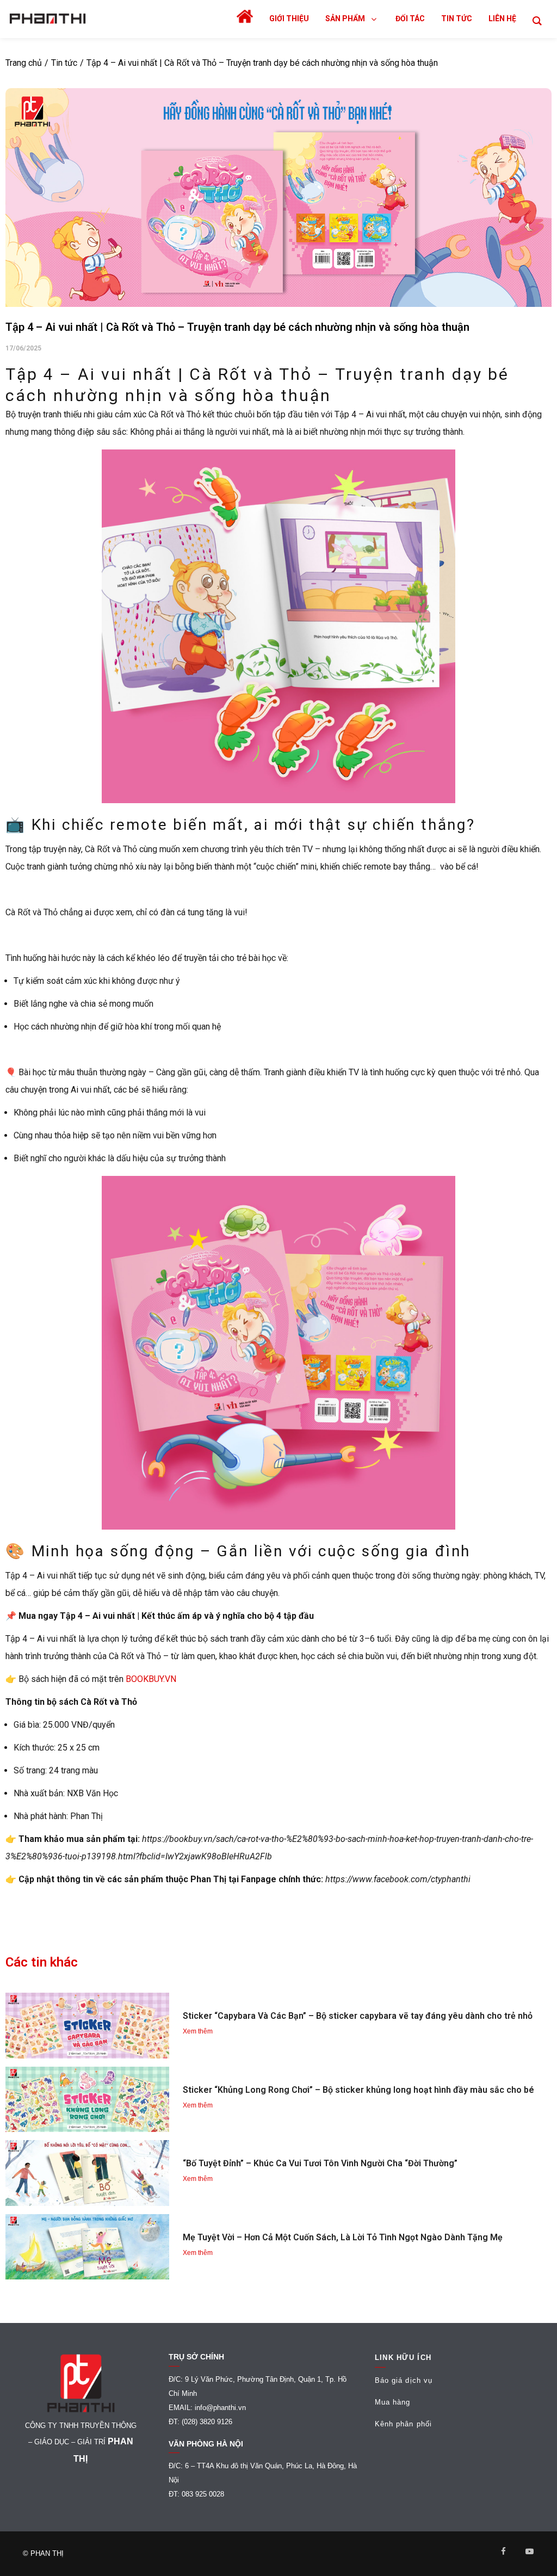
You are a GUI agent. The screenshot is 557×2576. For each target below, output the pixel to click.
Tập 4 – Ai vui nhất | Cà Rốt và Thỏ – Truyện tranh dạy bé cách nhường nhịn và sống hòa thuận (262, 63)
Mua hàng (393, 2402)
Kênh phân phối (403, 2424)
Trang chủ (24, 63)
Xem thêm (198, 2031)
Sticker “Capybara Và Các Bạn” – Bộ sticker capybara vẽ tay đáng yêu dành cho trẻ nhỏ (358, 2016)
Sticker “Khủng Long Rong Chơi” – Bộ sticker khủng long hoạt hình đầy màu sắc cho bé (358, 2090)
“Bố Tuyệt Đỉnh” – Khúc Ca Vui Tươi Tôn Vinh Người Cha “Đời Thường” (320, 2163)
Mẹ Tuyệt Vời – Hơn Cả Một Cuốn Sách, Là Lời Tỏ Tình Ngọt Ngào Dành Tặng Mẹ (343, 2237)
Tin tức (64, 63)
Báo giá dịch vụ (404, 2380)
